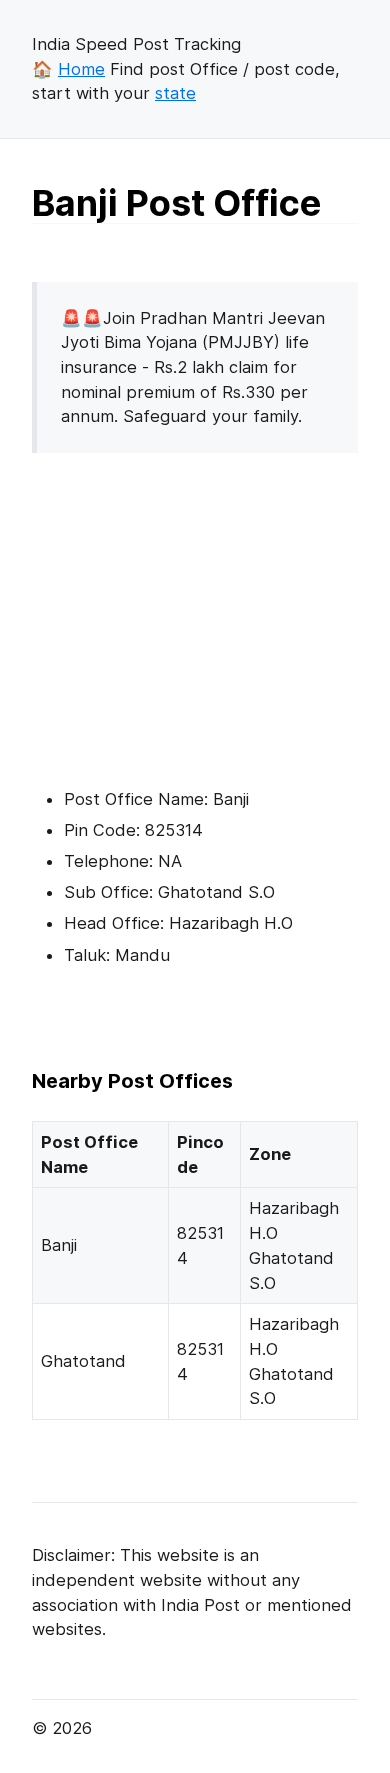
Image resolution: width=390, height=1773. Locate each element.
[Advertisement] (200, 609)
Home (81, 69)
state (175, 93)
